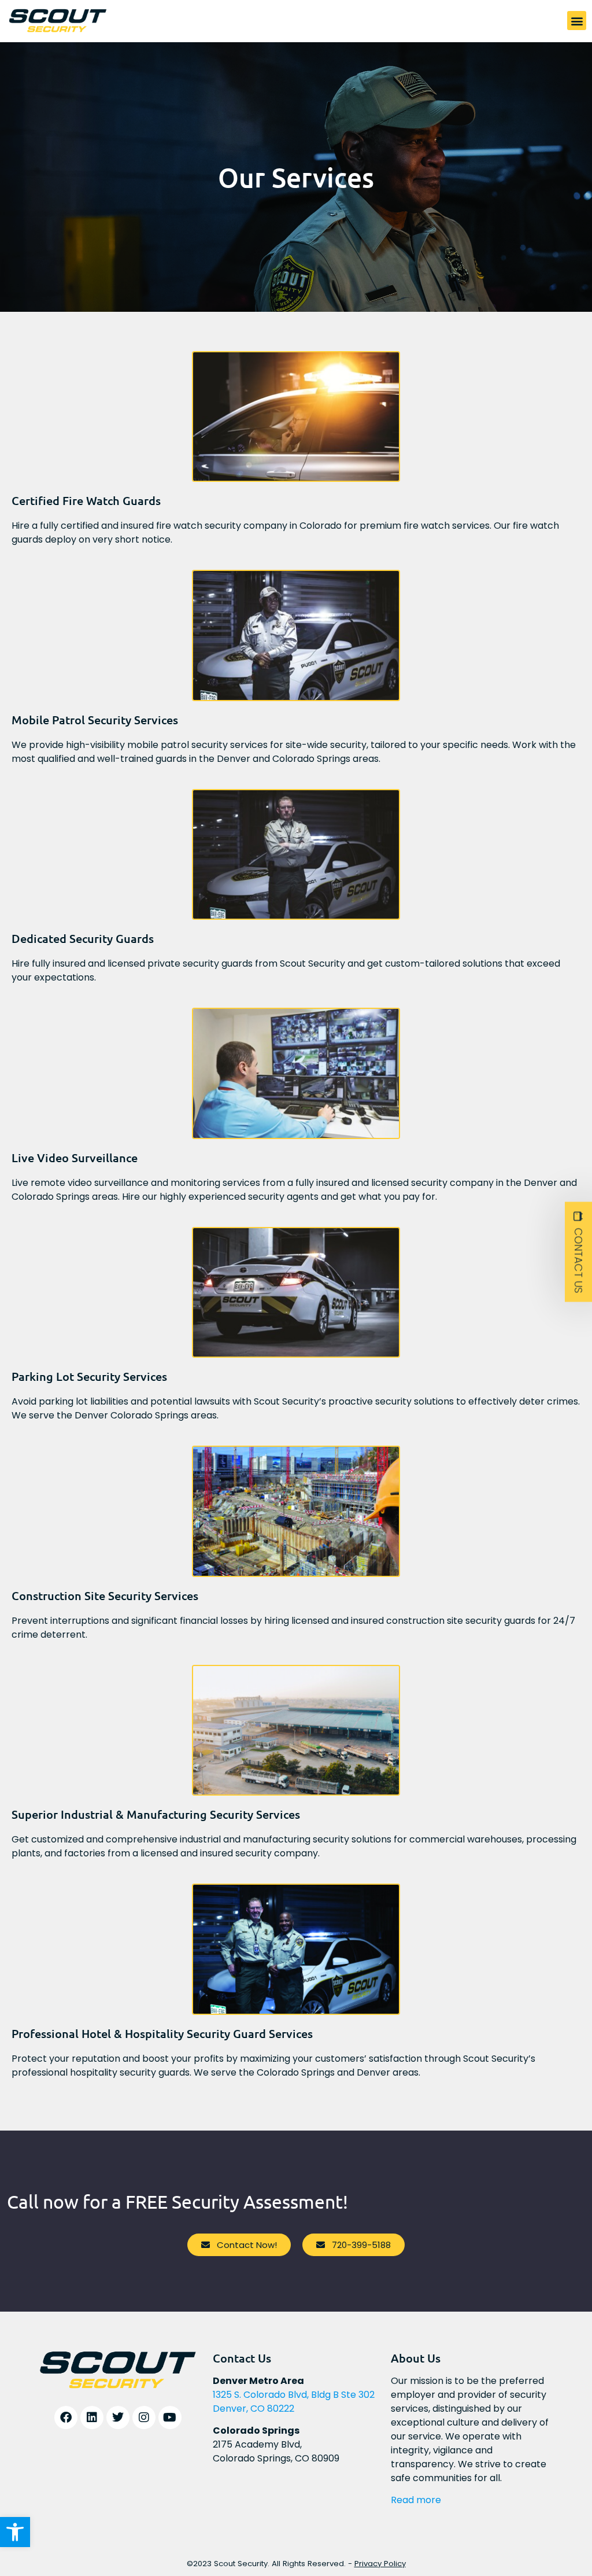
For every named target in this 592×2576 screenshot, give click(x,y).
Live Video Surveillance (75, 1158)
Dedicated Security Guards (83, 938)
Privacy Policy (380, 2564)
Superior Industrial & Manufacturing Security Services (156, 1814)
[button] (15, 2532)
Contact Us (578, 1260)
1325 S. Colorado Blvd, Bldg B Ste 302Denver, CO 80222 (294, 2402)
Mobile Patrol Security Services (95, 720)
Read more (416, 2500)
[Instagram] (144, 2417)
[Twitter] (118, 2417)
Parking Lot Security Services (89, 1376)
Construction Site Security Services (105, 1595)
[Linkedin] (92, 2417)
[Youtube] (170, 2417)
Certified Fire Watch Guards (86, 500)
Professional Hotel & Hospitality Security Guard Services (162, 2033)
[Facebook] (66, 2417)
